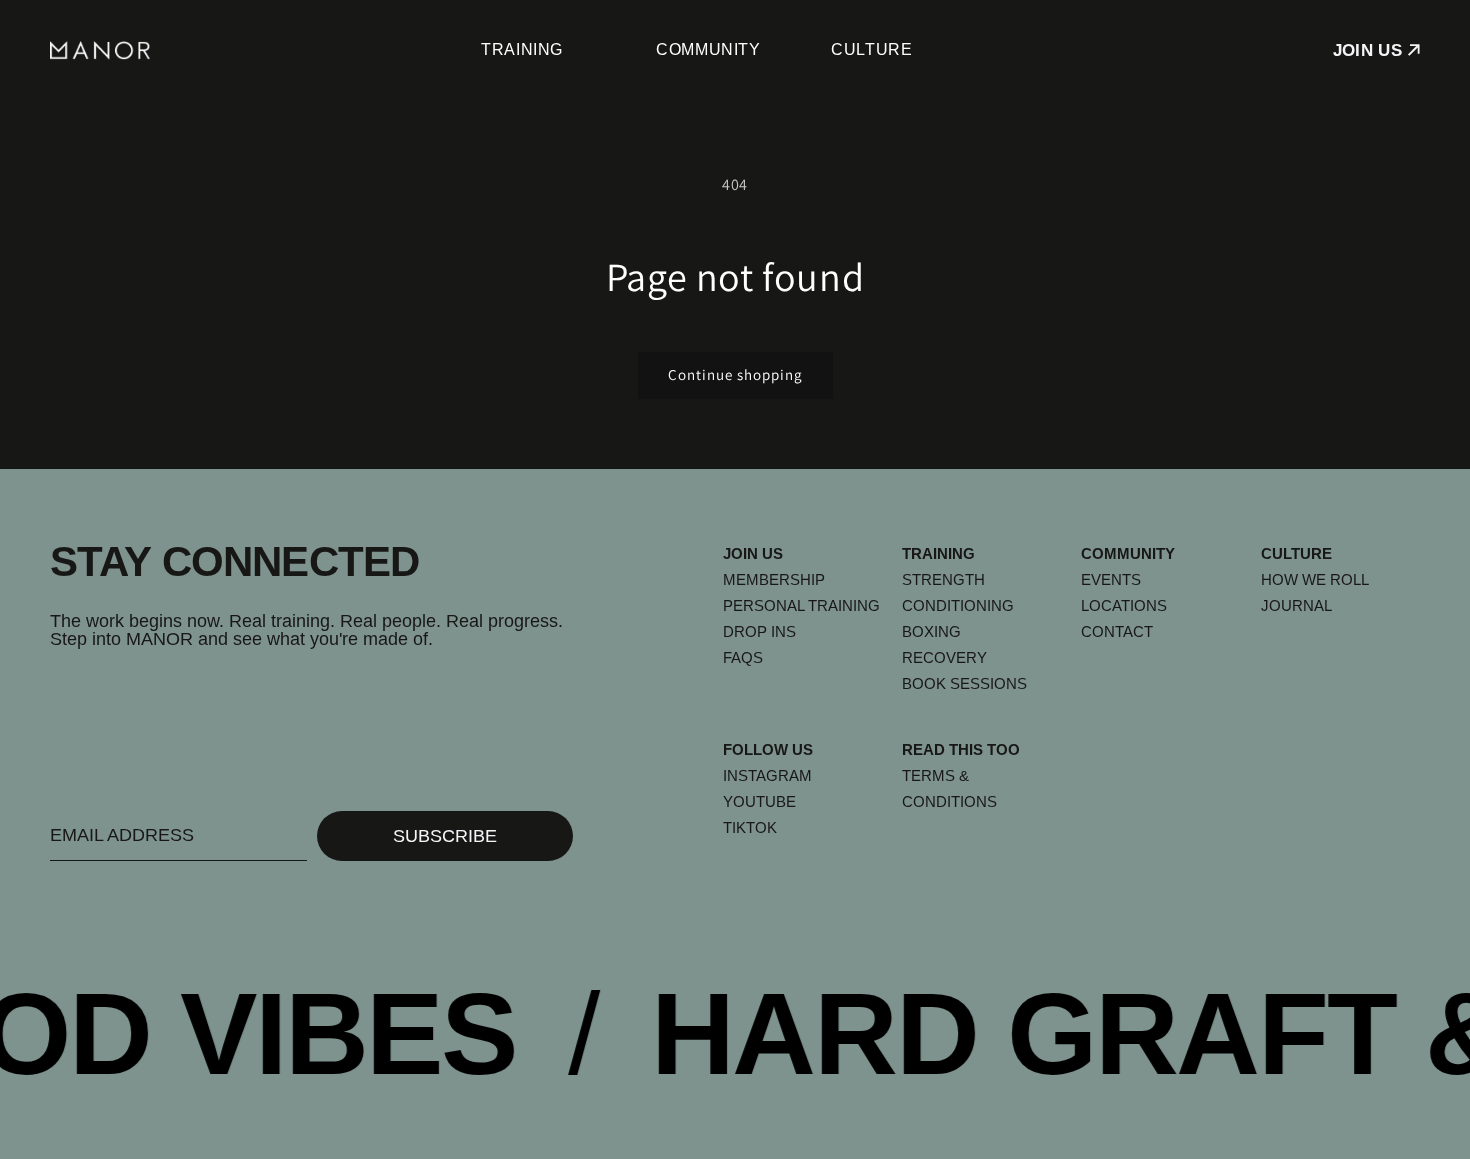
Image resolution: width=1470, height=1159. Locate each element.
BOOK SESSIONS (964, 683)
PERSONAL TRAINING (801, 605)
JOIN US (1367, 50)
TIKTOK (750, 827)
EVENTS (1111, 579)
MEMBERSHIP (774, 579)
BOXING (931, 631)
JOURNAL (1296, 605)
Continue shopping (735, 374)
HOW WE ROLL (1315, 579)
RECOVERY (944, 657)
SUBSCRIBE (445, 836)
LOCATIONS (1124, 605)
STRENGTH (943, 579)
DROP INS (759, 631)
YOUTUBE (759, 801)
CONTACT (1117, 631)
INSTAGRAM (767, 775)
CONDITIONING (958, 605)
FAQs (743, 657)
